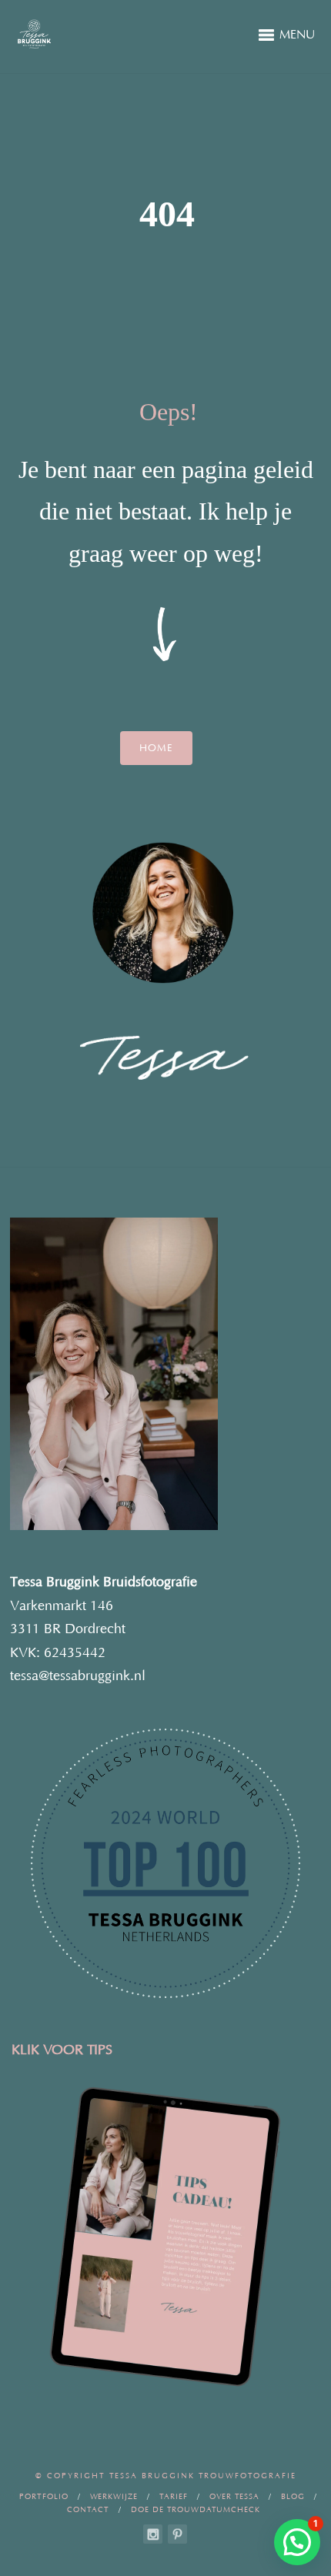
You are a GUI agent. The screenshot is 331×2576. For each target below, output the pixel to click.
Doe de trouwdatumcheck (196, 2510)
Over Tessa (234, 2497)
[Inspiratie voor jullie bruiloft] (177, 2534)
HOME (156, 748)
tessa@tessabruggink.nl (78, 1676)
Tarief (174, 2497)
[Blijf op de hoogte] (153, 2534)
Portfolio (44, 2497)
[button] (297, 2542)
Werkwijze (114, 2497)
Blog (293, 2497)
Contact (88, 2510)
